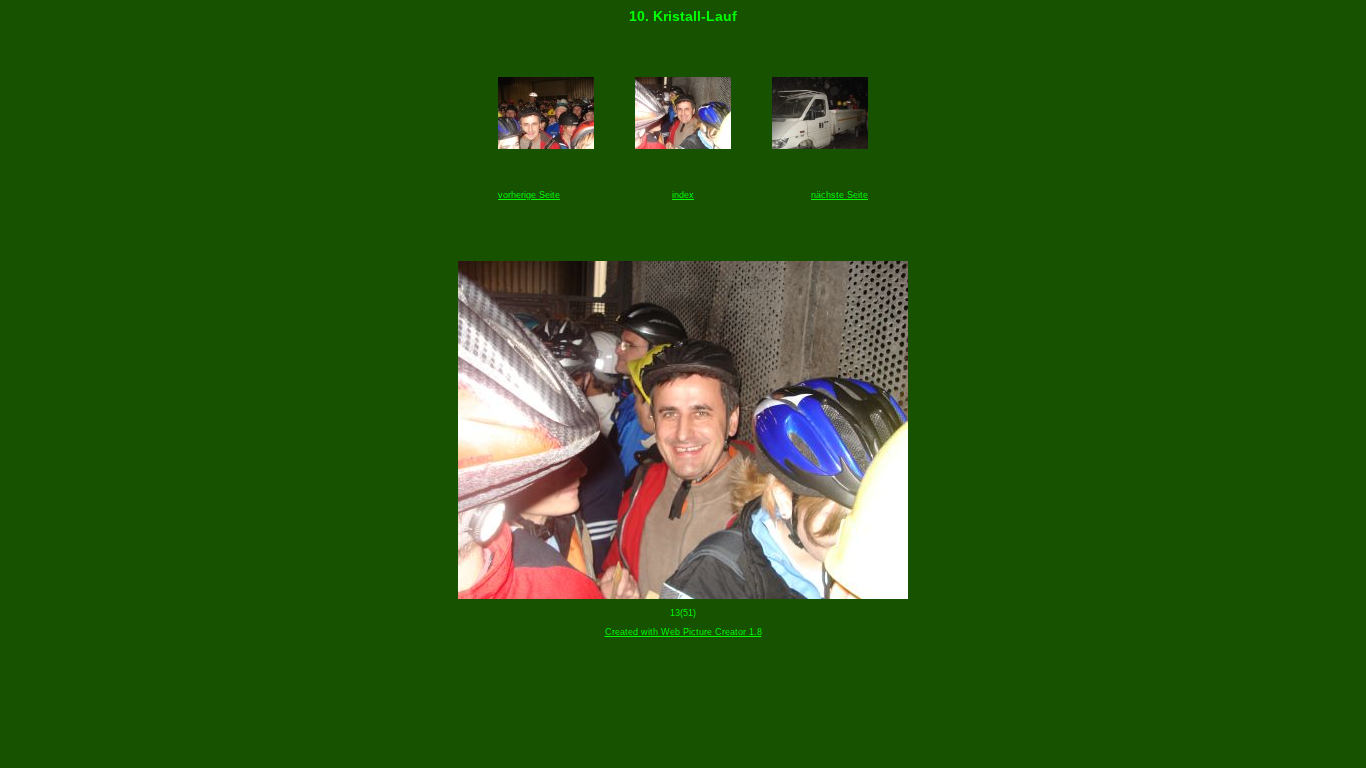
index (683, 195)
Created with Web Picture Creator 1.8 (683, 632)
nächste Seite (839, 195)
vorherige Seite (529, 195)
